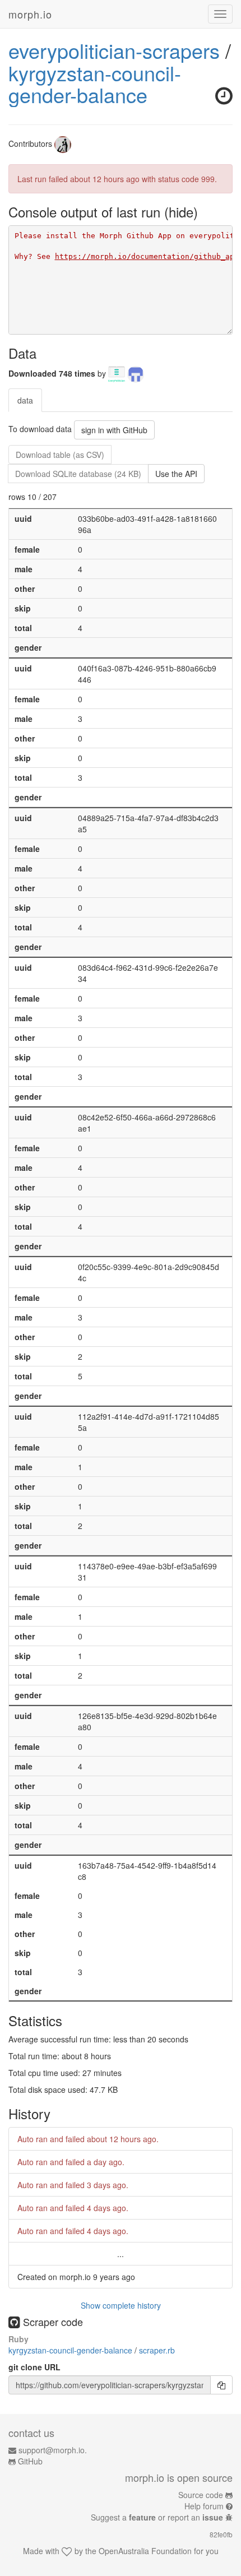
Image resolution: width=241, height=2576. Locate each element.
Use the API (176, 474)
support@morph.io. (53, 2450)
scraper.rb (157, 2350)
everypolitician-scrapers (114, 50)
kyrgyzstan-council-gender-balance (95, 84)
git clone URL (34, 2367)
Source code (201, 2495)
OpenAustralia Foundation (145, 2551)
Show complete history (121, 2305)
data (25, 400)
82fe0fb (221, 2534)
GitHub (30, 2461)
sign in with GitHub (114, 430)
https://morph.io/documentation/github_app (147, 256)
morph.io (30, 14)
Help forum (204, 2506)
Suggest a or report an (157, 2517)
